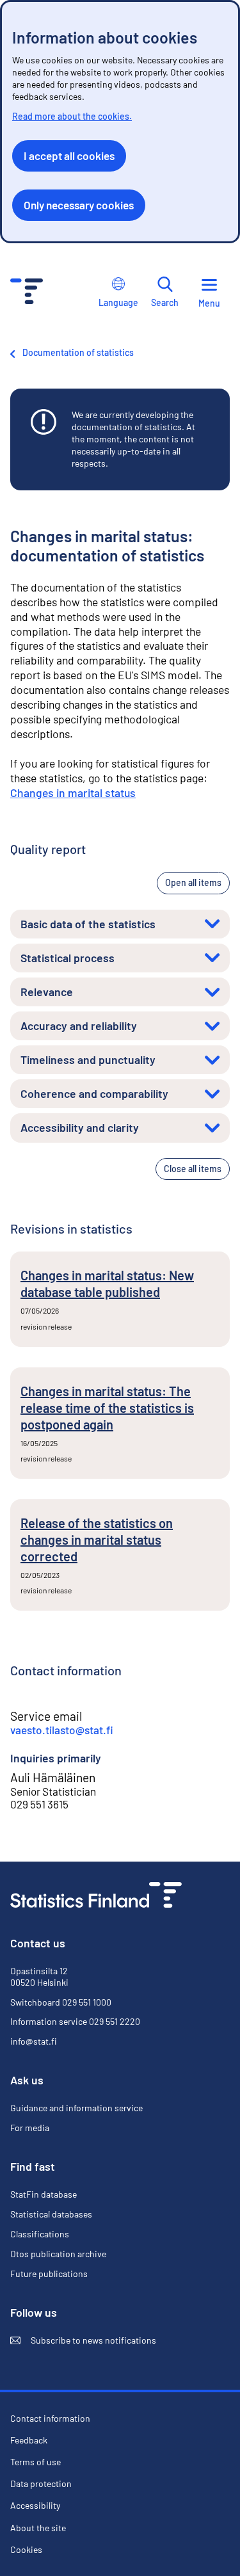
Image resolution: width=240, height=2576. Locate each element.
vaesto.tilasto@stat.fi (62, 1730)
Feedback (29, 2440)
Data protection (41, 2483)
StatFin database (44, 2194)
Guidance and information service (76, 2108)
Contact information (50, 2418)
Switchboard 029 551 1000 (61, 2002)
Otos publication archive (58, 2254)
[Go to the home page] (96, 1896)
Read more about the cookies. (72, 116)
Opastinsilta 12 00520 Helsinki (39, 1976)
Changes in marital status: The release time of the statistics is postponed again (107, 1408)
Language (118, 302)
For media (30, 2128)
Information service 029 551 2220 (75, 2021)
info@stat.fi (34, 2041)
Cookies (26, 2549)
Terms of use (36, 2462)
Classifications (40, 2234)
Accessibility (35, 2506)
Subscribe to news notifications (83, 2340)
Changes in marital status (73, 793)
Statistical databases (51, 2214)
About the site (38, 2528)
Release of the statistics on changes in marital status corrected (97, 1540)
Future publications (49, 2274)
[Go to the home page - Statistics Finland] (27, 293)
